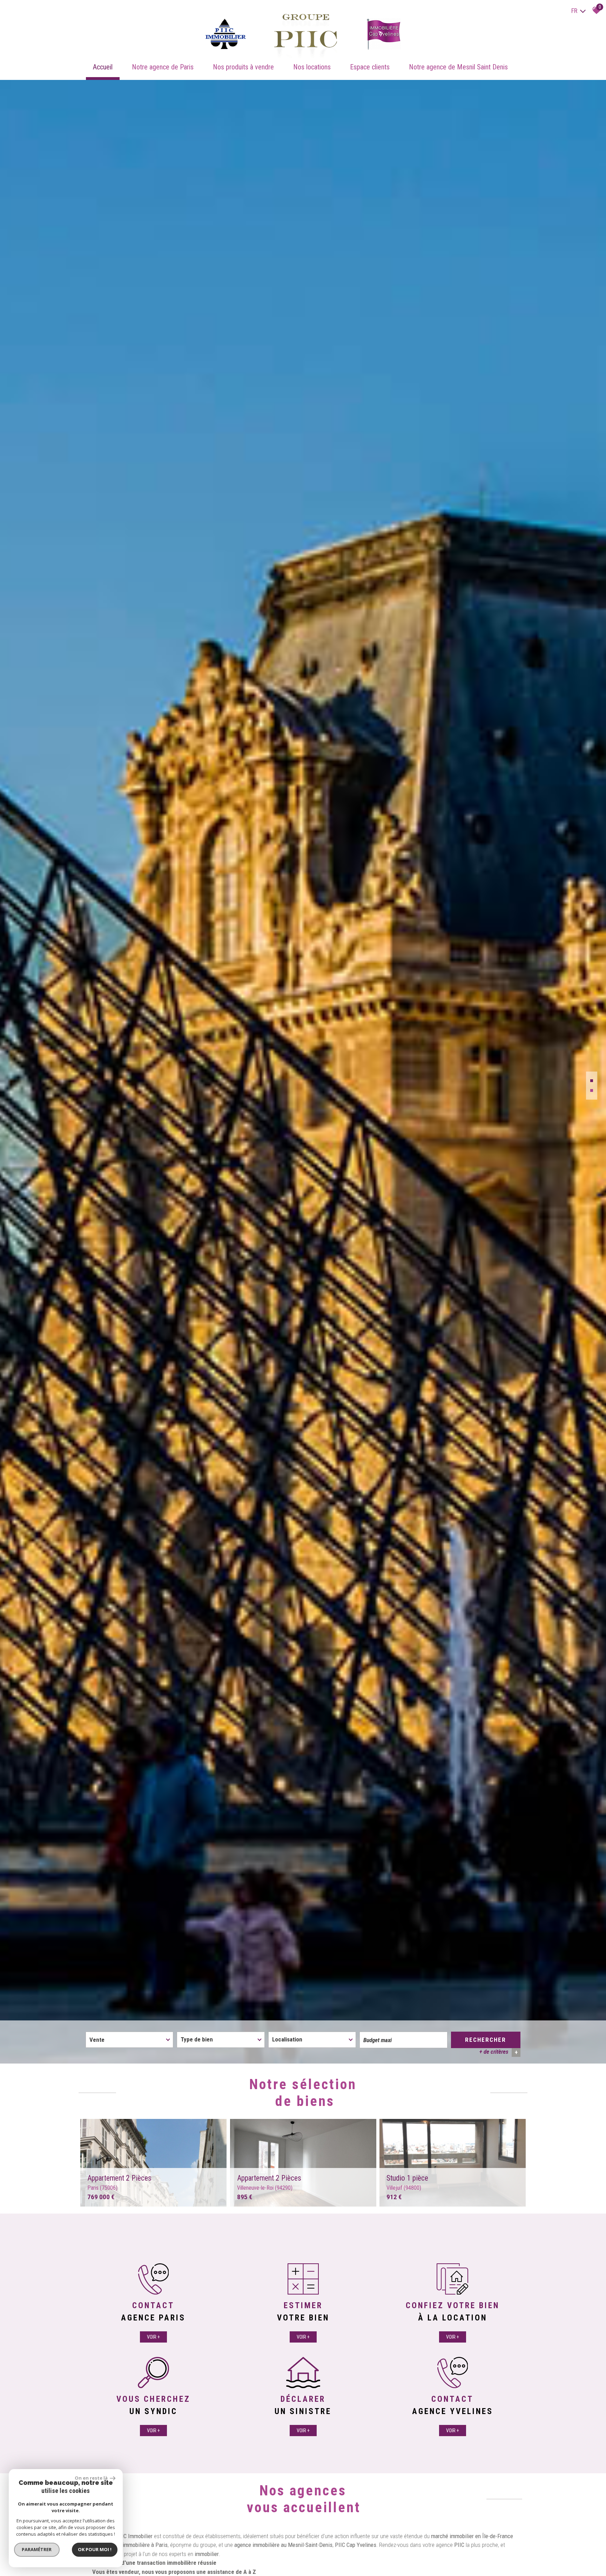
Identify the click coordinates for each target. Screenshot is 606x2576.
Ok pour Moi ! (95, 2549)
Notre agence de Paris (163, 67)
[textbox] (221, 2039)
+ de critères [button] (499, 2052)
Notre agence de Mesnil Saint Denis (458, 67)
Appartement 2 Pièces (119, 2182)
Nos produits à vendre (243, 67)
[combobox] (129, 2040)
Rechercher (486, 2040)
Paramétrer (37, 2549)
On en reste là (92, 2478)
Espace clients (370, 67)
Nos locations (312, 67)
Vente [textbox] (97, 2040)
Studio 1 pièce (407, 2182)
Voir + (153, 2337)
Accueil (103, 67)
